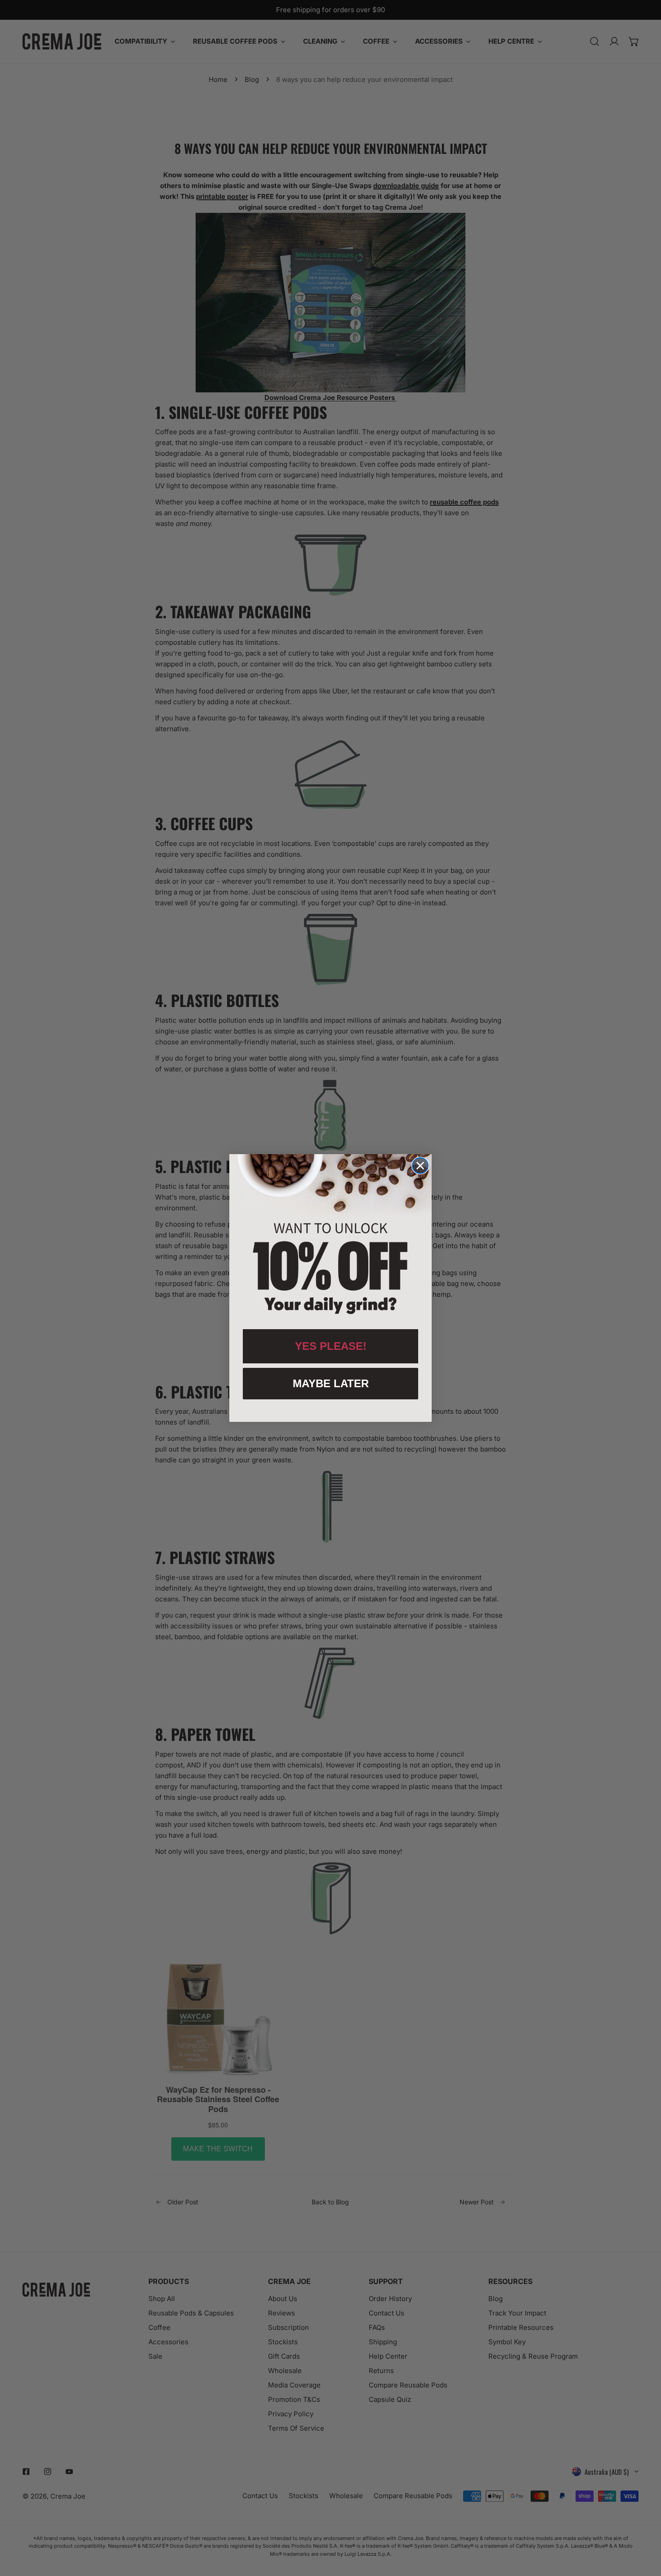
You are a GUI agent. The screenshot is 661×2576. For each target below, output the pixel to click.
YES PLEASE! (331, 1346)
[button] (330, 1237)
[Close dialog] (420, 1166)
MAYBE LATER (331, 1383)
